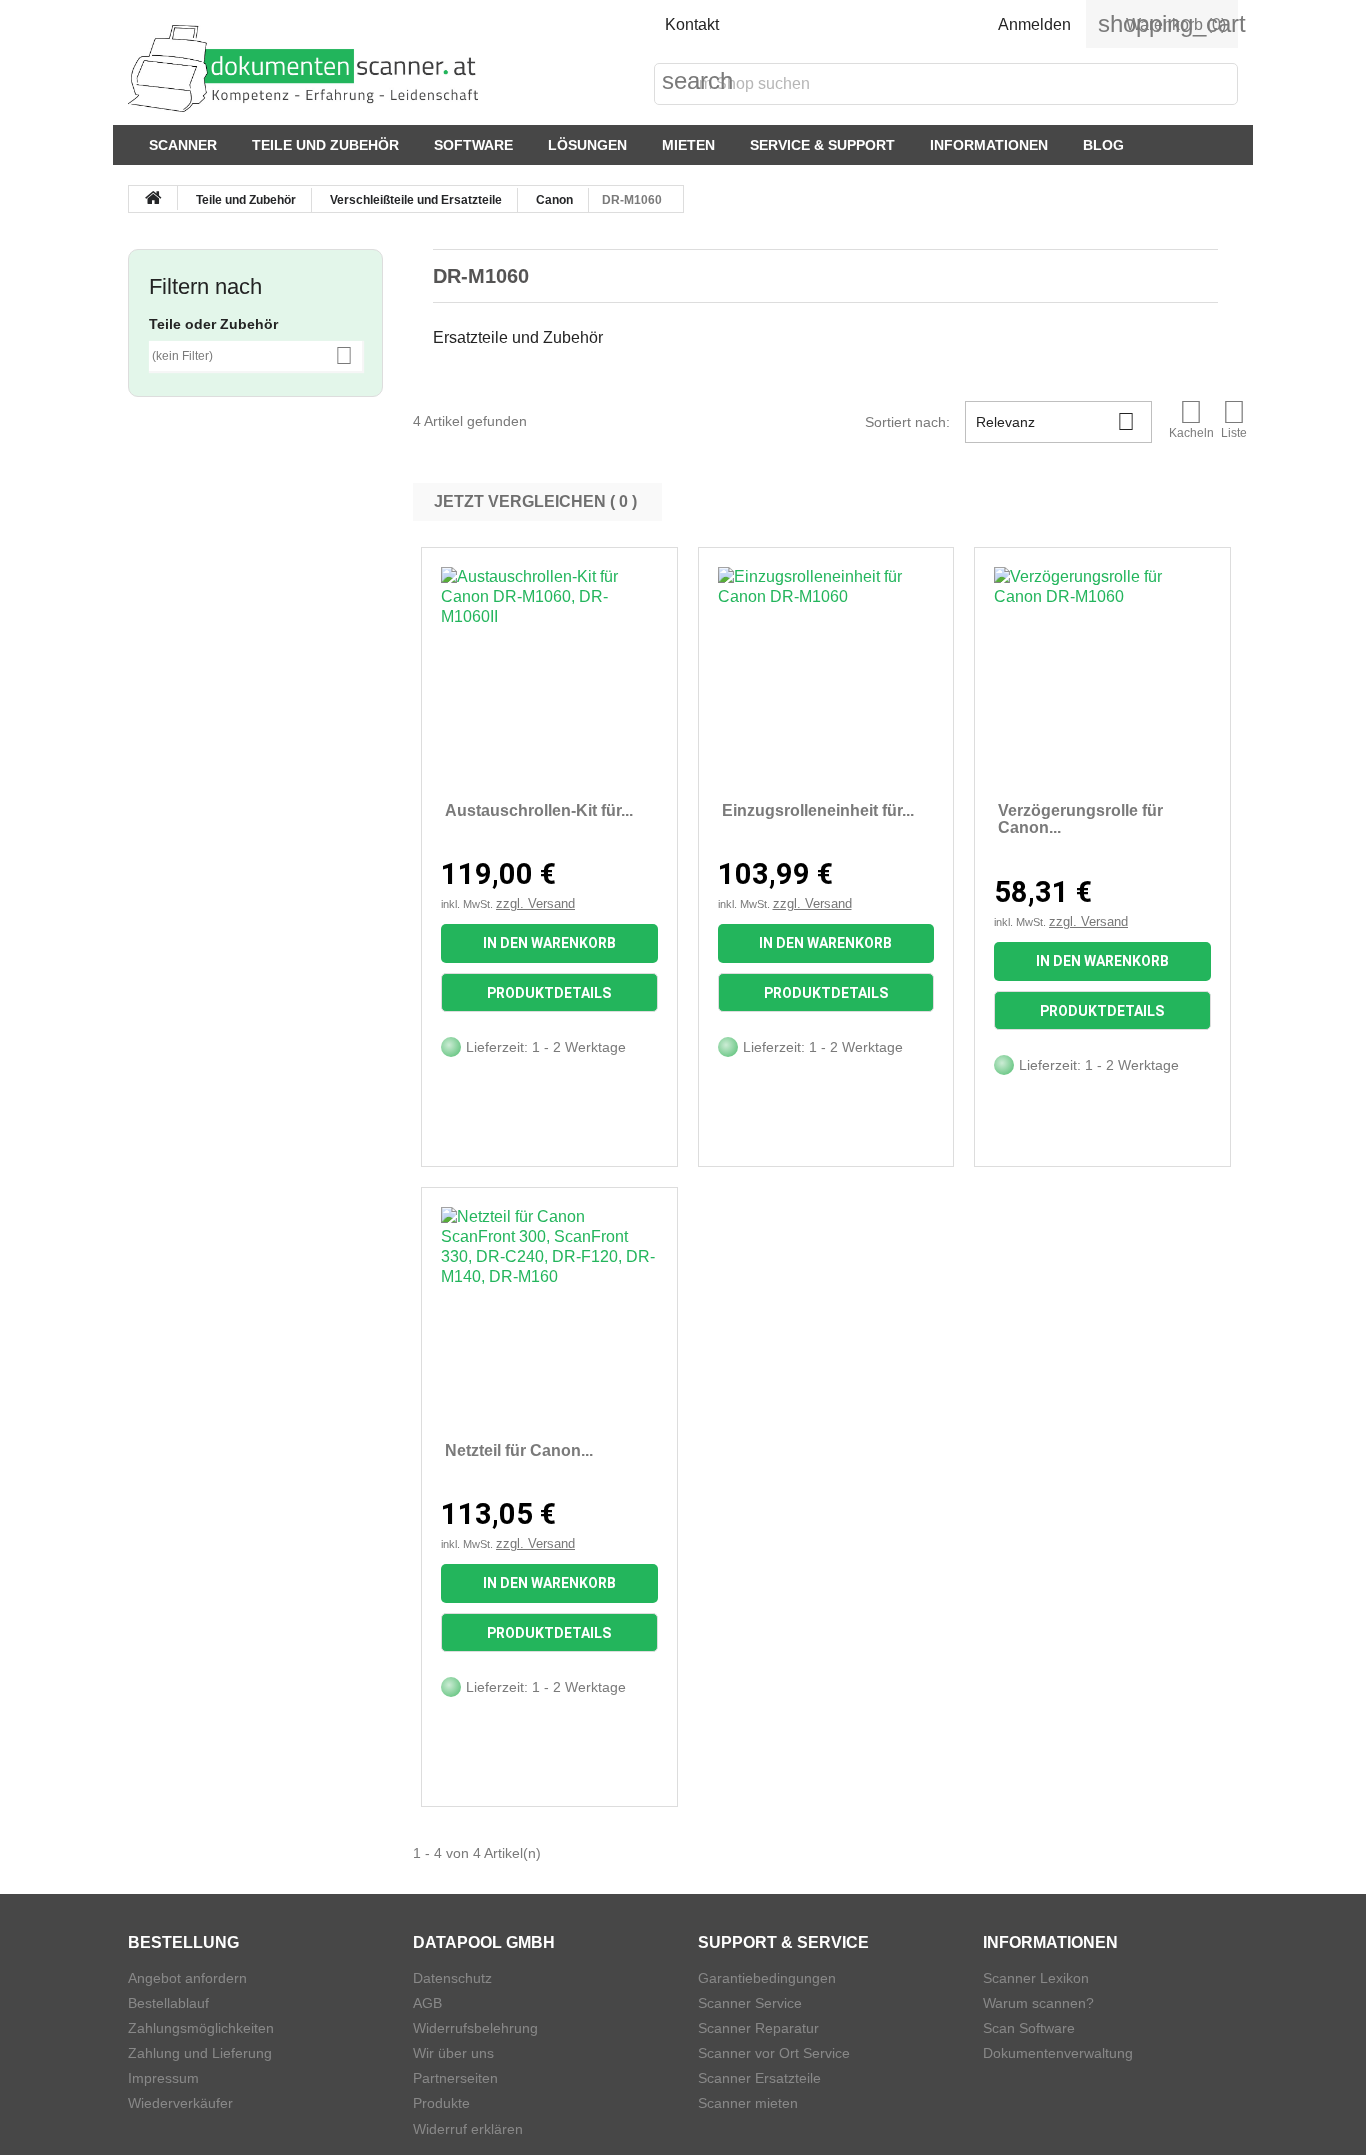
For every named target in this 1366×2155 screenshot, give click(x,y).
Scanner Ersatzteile (759, 2078)
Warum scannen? (1038, 2003)
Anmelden (1034, 24)
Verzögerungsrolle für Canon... (1080, 819)
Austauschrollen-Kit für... (539, 810)
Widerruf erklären (468, 2129)
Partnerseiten (455, 2078)
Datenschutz (452, 1978)
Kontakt (692, 24)
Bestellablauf (168, 2003)
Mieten (688, 145)
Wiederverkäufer (180, 2103)
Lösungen (587, 145)
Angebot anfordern (187, 1978)
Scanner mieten (748, 2103)
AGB (427, 2003)
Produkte (441, 2103)
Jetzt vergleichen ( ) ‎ (537, 501)
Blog (1103, 145)
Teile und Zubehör (325, 145)
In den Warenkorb (549, 943)
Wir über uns (453, 2053)
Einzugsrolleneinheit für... (818, 810)
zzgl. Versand (535, 903)
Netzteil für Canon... (519, 1450)
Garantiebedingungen (767, 1978)
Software (473, 145)
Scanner (183, 145)
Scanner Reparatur (758, 2028)
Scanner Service (750, 2003)
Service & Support (822, 145)
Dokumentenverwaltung (1058, 2053)
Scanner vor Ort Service (774, 2053)
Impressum (163, 2078)
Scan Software (1029, 2028)
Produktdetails (549, 993)
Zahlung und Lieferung (200, 2053)
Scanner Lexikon (1036, 1978)
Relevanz (1055, 421)
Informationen (989, 145)
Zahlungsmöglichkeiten (201, 2028)
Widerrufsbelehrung (475, 2028)
